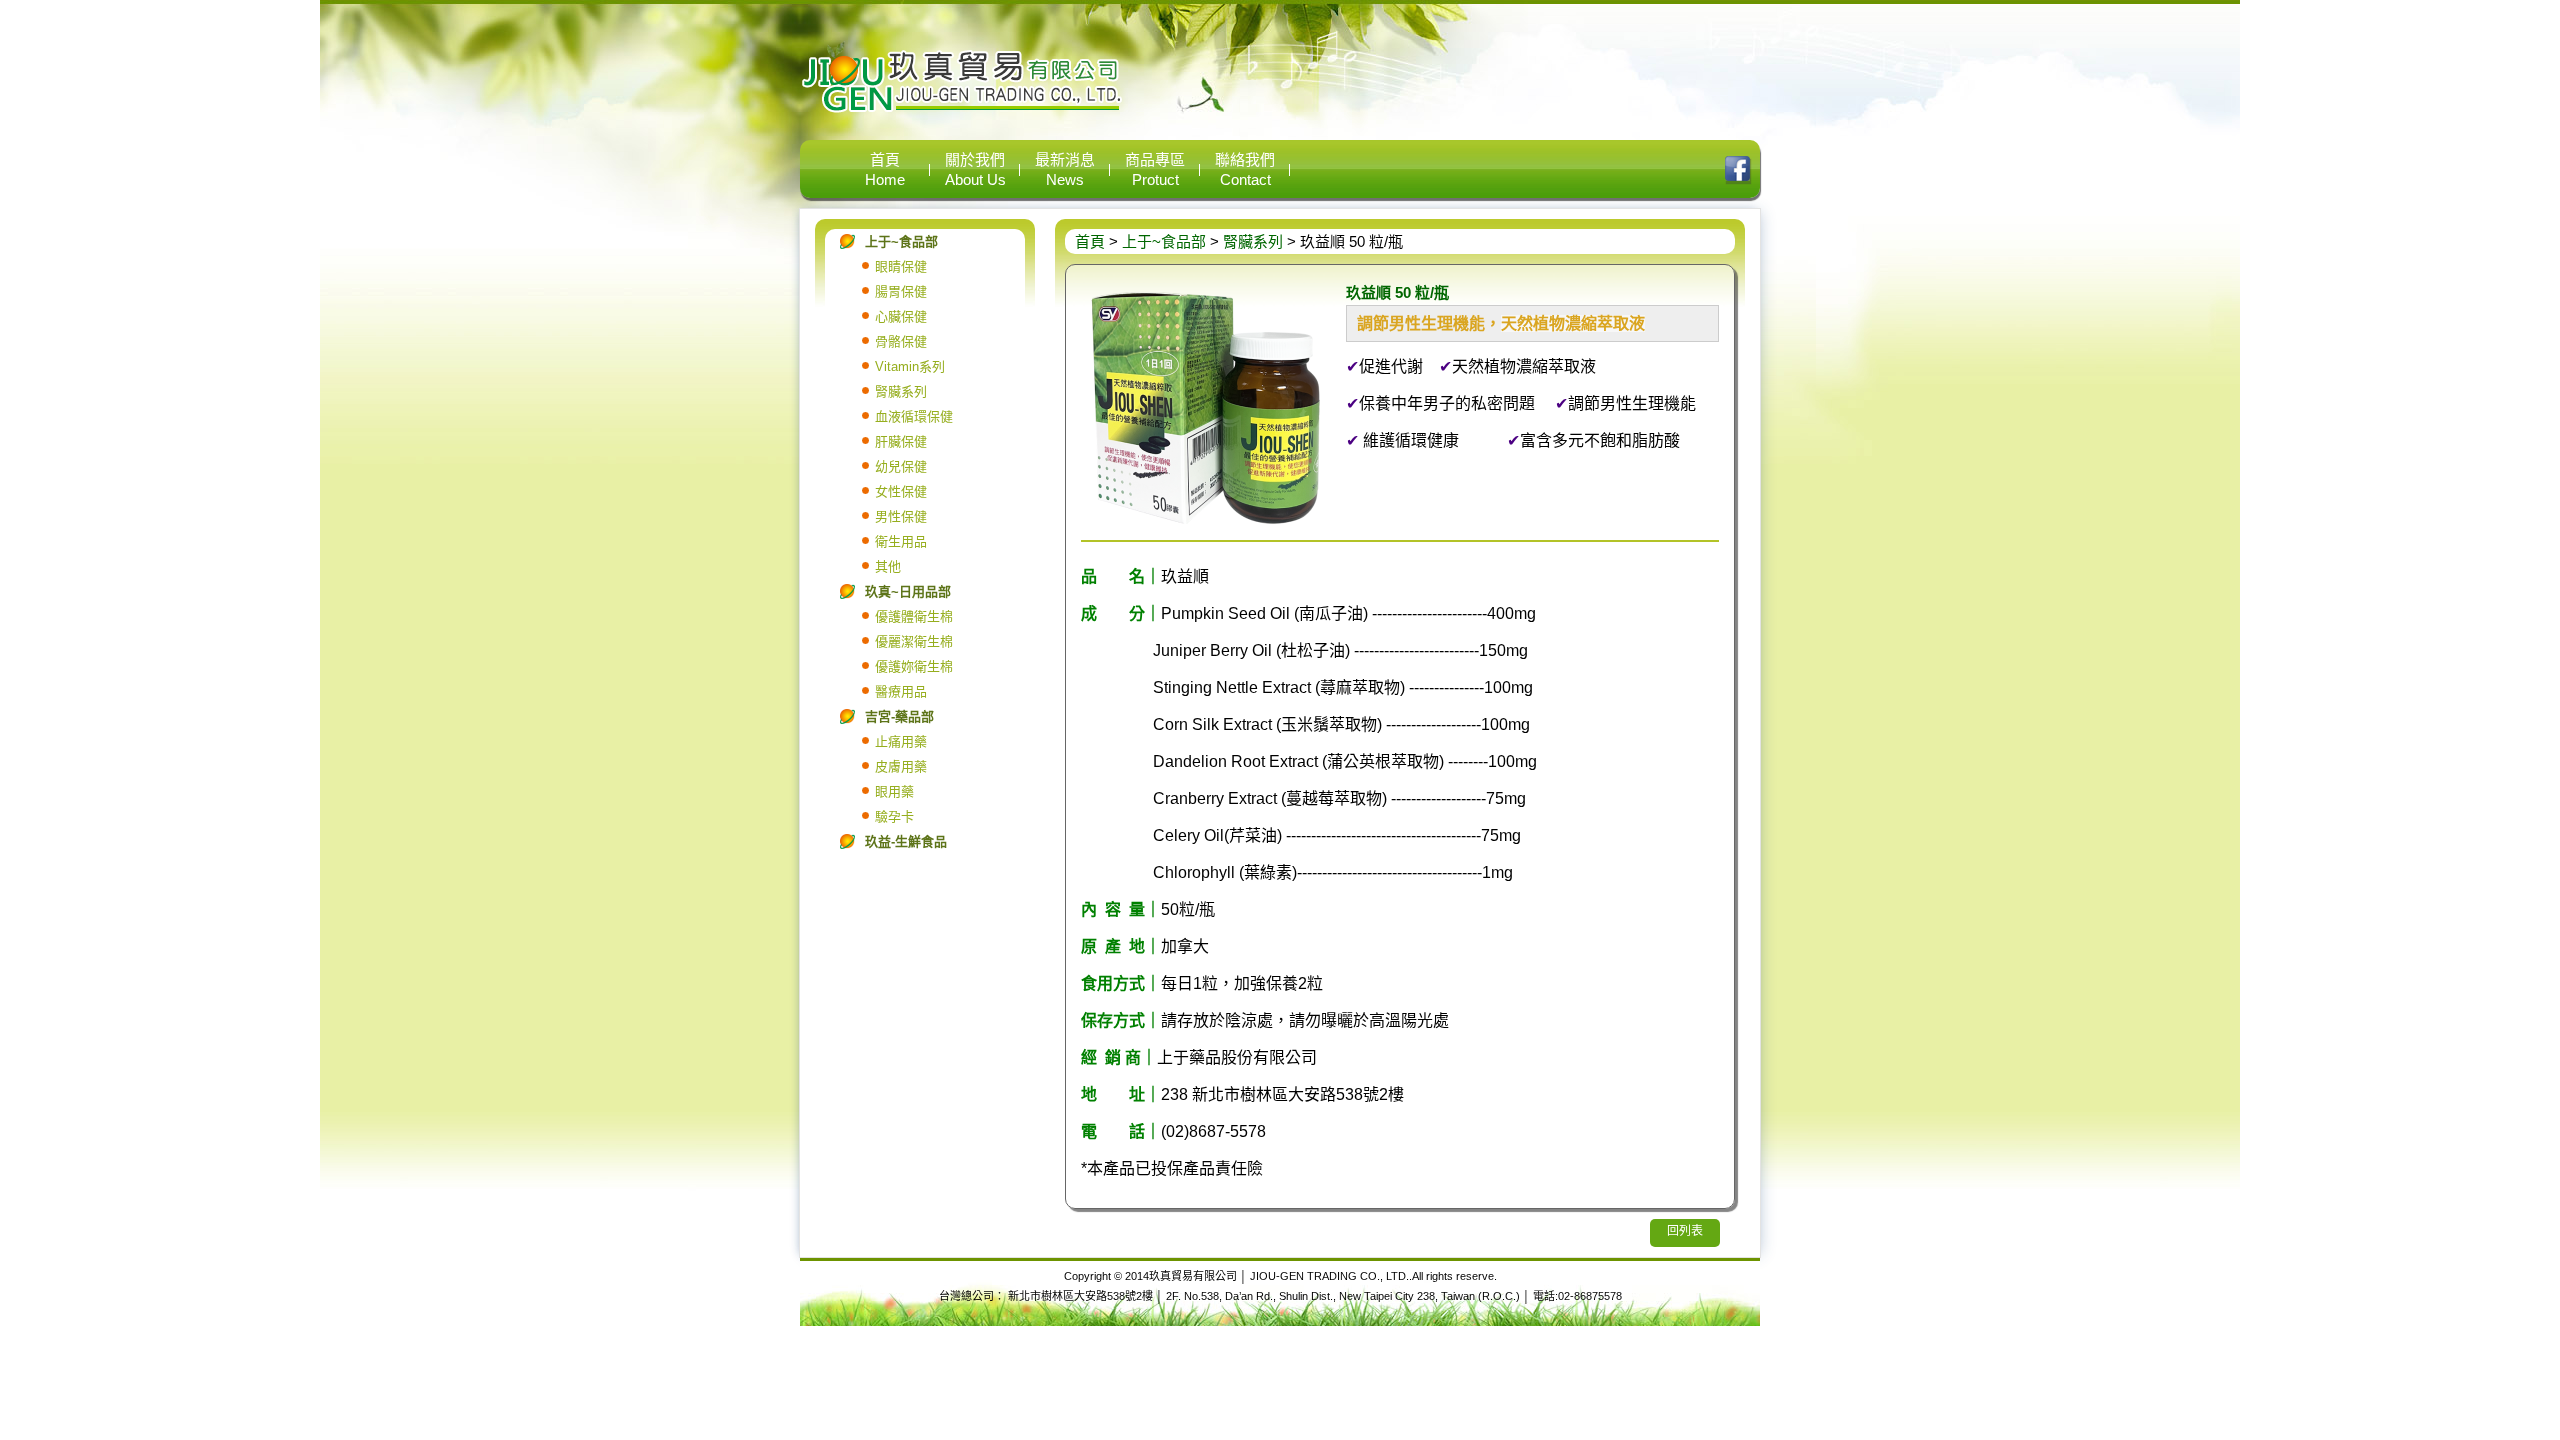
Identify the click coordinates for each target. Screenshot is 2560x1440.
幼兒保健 (901, 466)
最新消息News (1065, 169)
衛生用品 (901, 541)
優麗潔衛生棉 (914, 641)
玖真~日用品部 (908, 591)
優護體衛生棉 (914, 616)
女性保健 (901, 491)
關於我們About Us (975, 169)
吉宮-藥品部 (899, 716)
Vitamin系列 (910, 366)
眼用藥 (894, 791)
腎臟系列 (901, 391)
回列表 (1685, 1231)
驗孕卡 (894, 816)
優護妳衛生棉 (914, 666)
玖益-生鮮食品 (906, 841)
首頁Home (885, 169)
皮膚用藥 (901, 766)
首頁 (1090, 241)
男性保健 (901, 516)
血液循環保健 (914, 416)
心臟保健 (901, 316)
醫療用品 (901, 691)
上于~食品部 (901, 241)
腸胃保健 (901, 291)
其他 (888, 566)
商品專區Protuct (1155, 169)
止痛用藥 (901, 741)
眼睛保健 (901, 266)
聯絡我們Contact (1245, 169)
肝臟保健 (901, 441)
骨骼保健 (901, 341)
